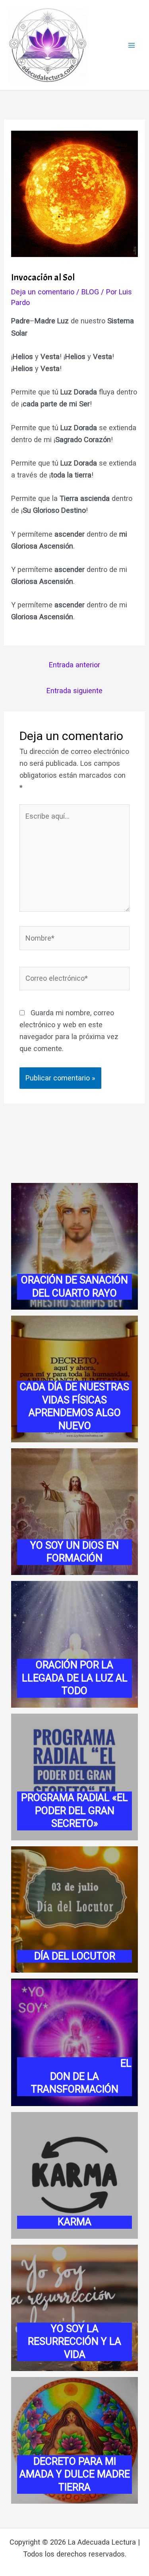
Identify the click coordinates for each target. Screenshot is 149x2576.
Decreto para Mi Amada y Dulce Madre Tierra (75, 2474)
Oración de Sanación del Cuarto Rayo (74, 1287)
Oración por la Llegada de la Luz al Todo (75, 1678)
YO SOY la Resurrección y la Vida (74, 2342)
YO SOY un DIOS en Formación (74, 1552)
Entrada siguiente (74, 691)
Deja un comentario (43, 292)
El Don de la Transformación (75, 2076)
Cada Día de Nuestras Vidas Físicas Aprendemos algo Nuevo (74, 1406)
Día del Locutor (75, 1956)
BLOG (90, 292)
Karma (74, 2222)
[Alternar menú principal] (132, 45)
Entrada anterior (74, 665)
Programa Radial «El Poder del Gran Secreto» (74, 1811)
